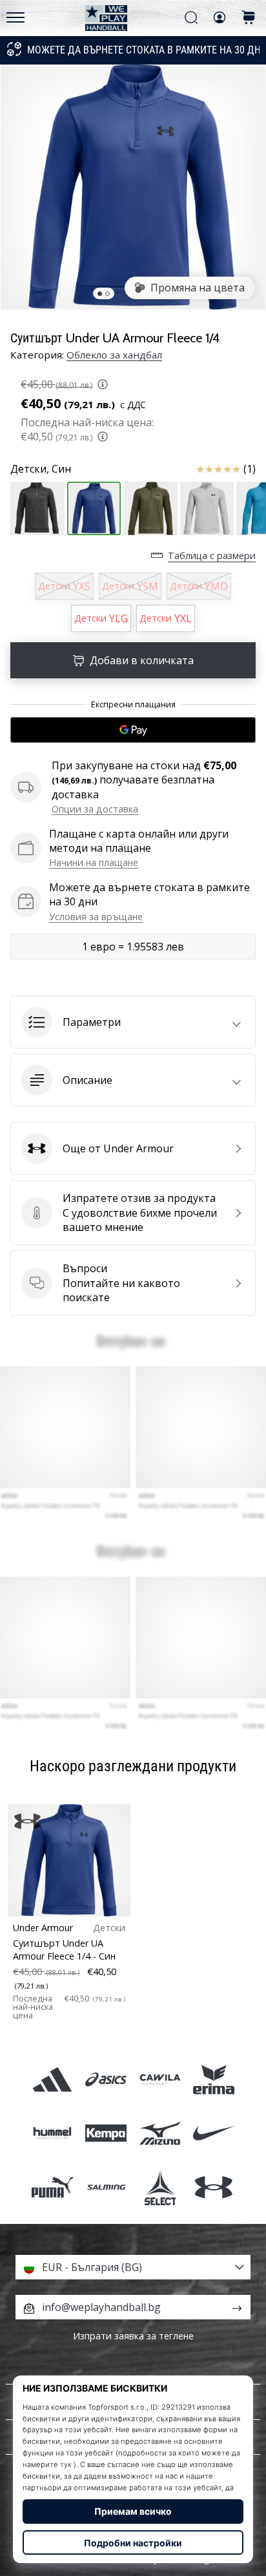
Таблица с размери (212, 556)
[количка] (249, 18)
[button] (133, 1022)
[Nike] (213, 2133)
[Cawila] (160, 2080)
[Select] (160, 2187)
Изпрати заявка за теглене (133, 2336)
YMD (199, 586)
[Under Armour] (213, 2187)
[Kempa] (106, 2133)
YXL (166, 618)
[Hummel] (53, 2133)
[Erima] (213, 2080)
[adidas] (53, 2080)
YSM (130, 586)
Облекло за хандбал (114, 355)
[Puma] (53, 2187)
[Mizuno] (160, 2133)
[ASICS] (106, 2080)
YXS (64, 586)
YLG (101, 618)
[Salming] (106, 2187)
